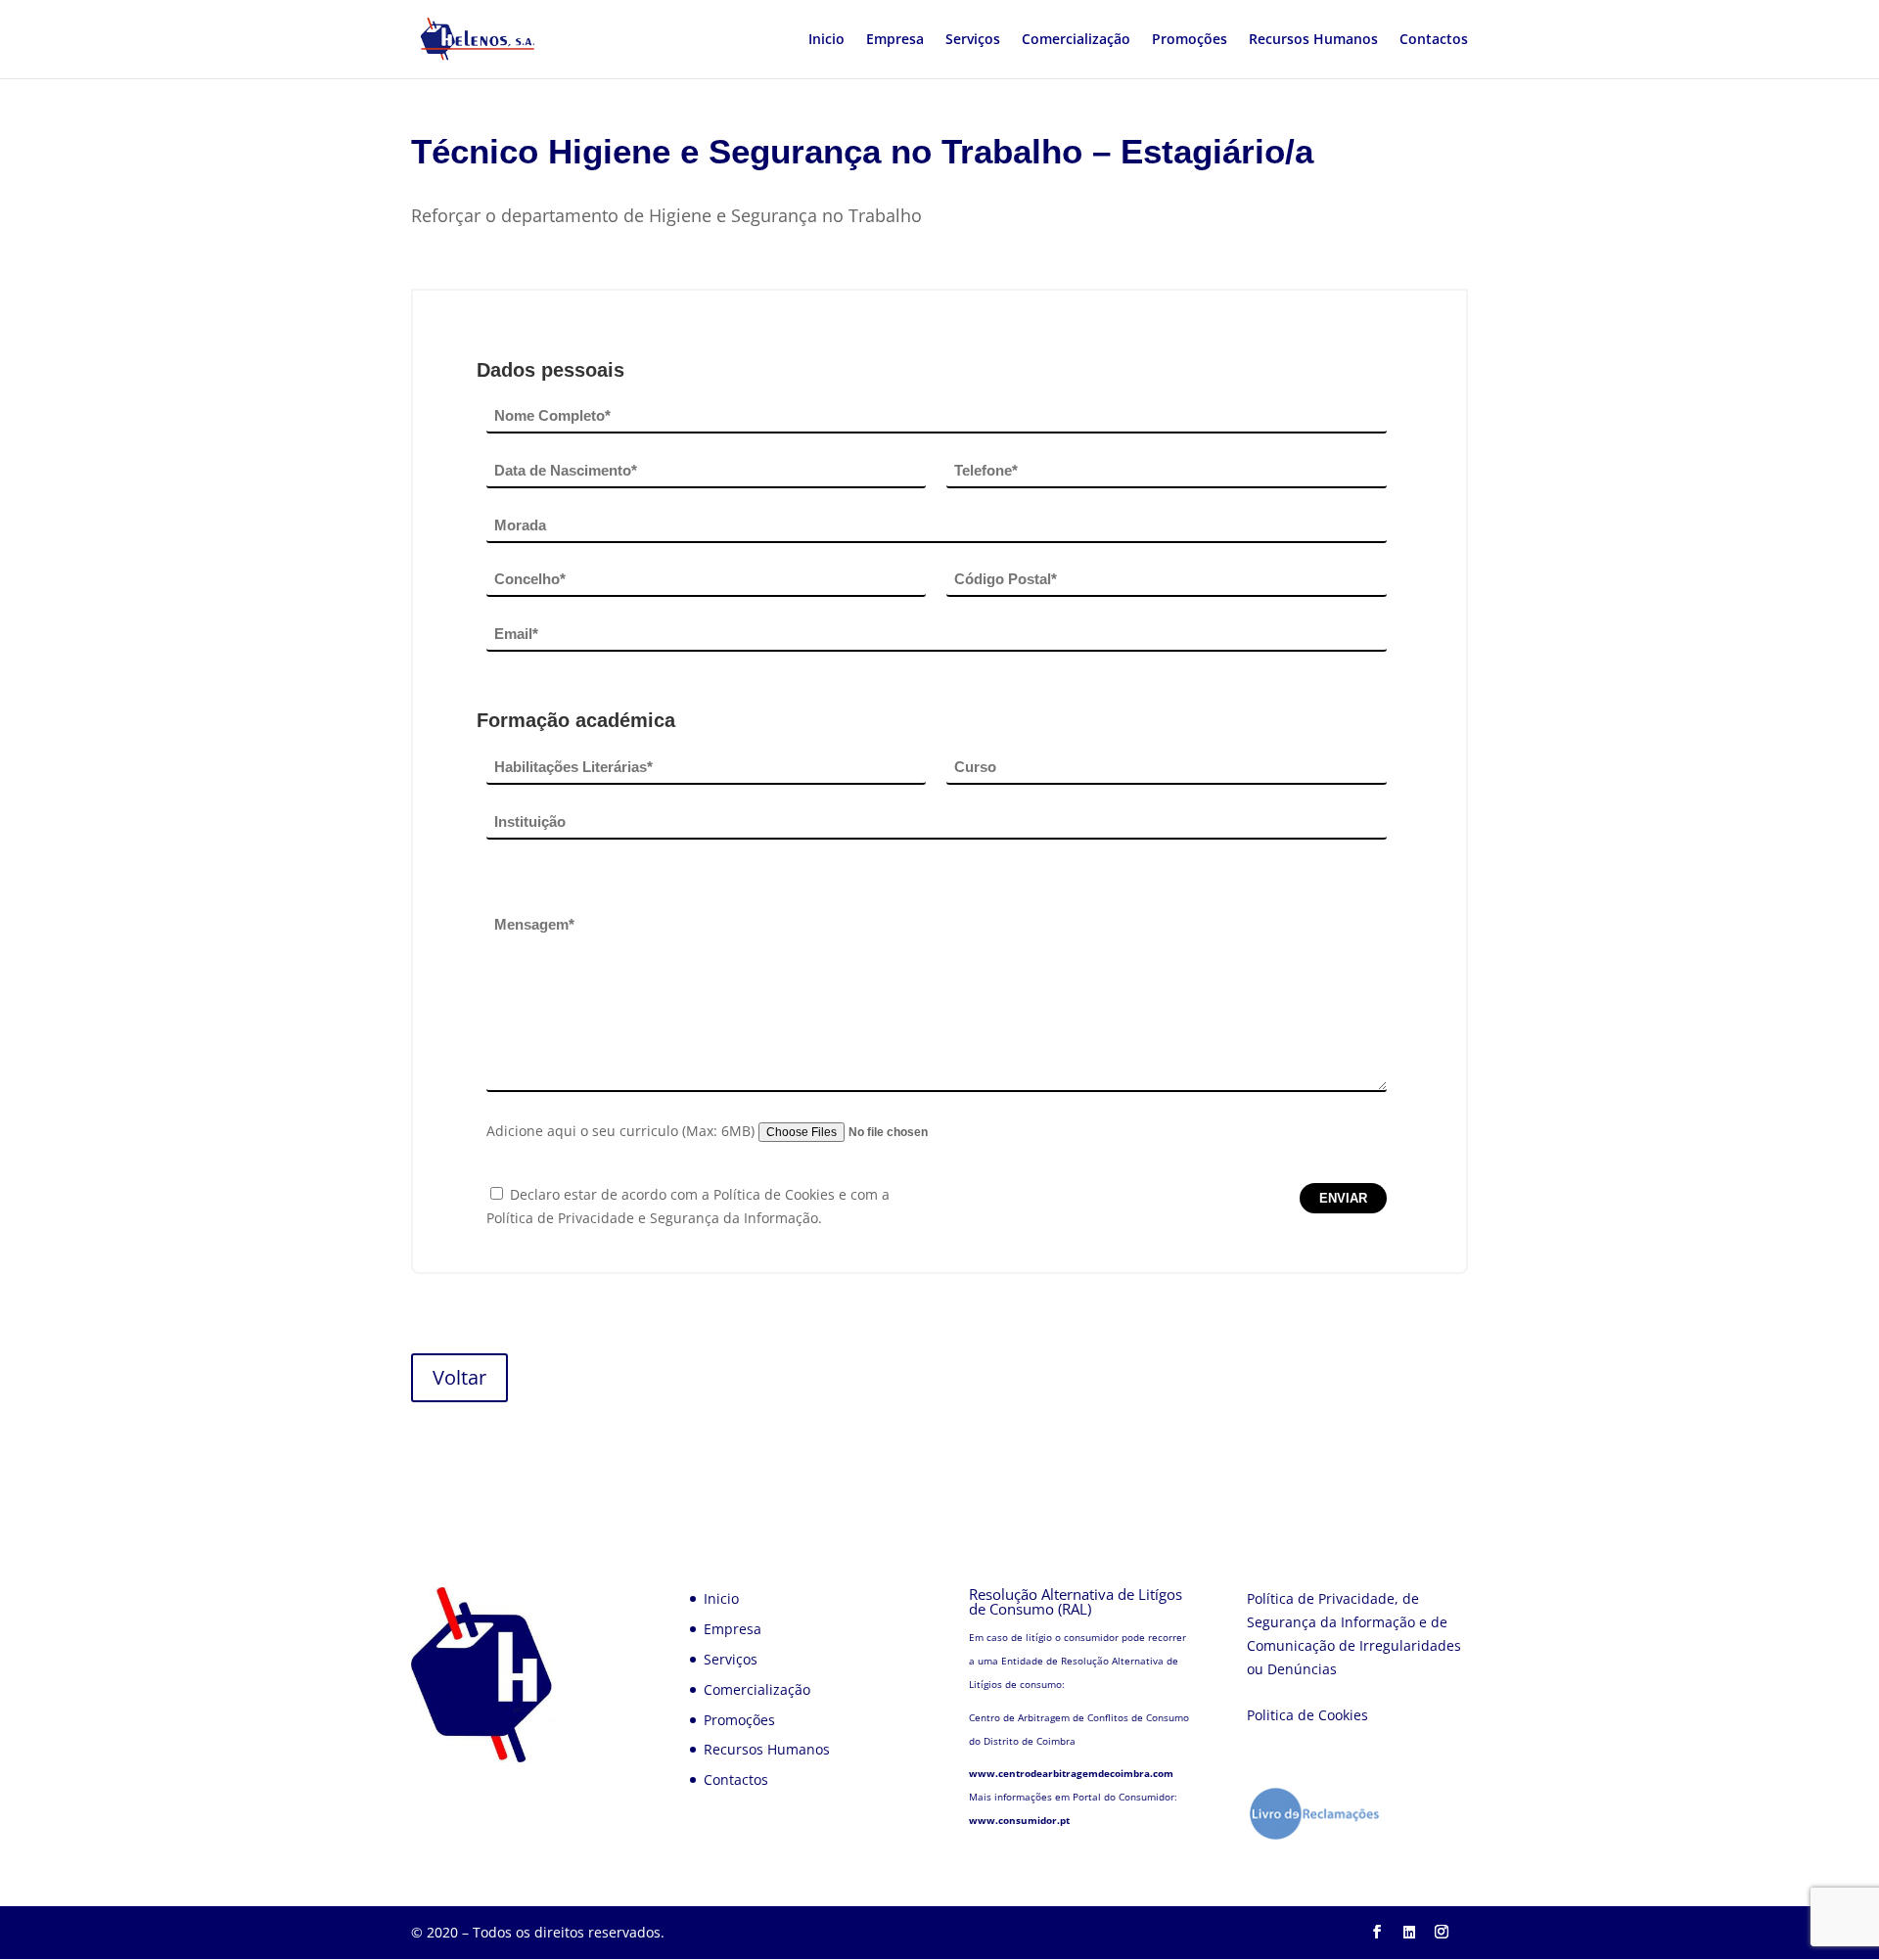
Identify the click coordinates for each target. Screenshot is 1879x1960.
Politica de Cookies (1307, 1715)
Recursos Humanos (1313, 40)
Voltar (459, 1377)
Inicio (826, 40)
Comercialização (1076, 40)
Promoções (1190, 40)
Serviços (973, 40)
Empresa (895, 40)
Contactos (1434, 40)
